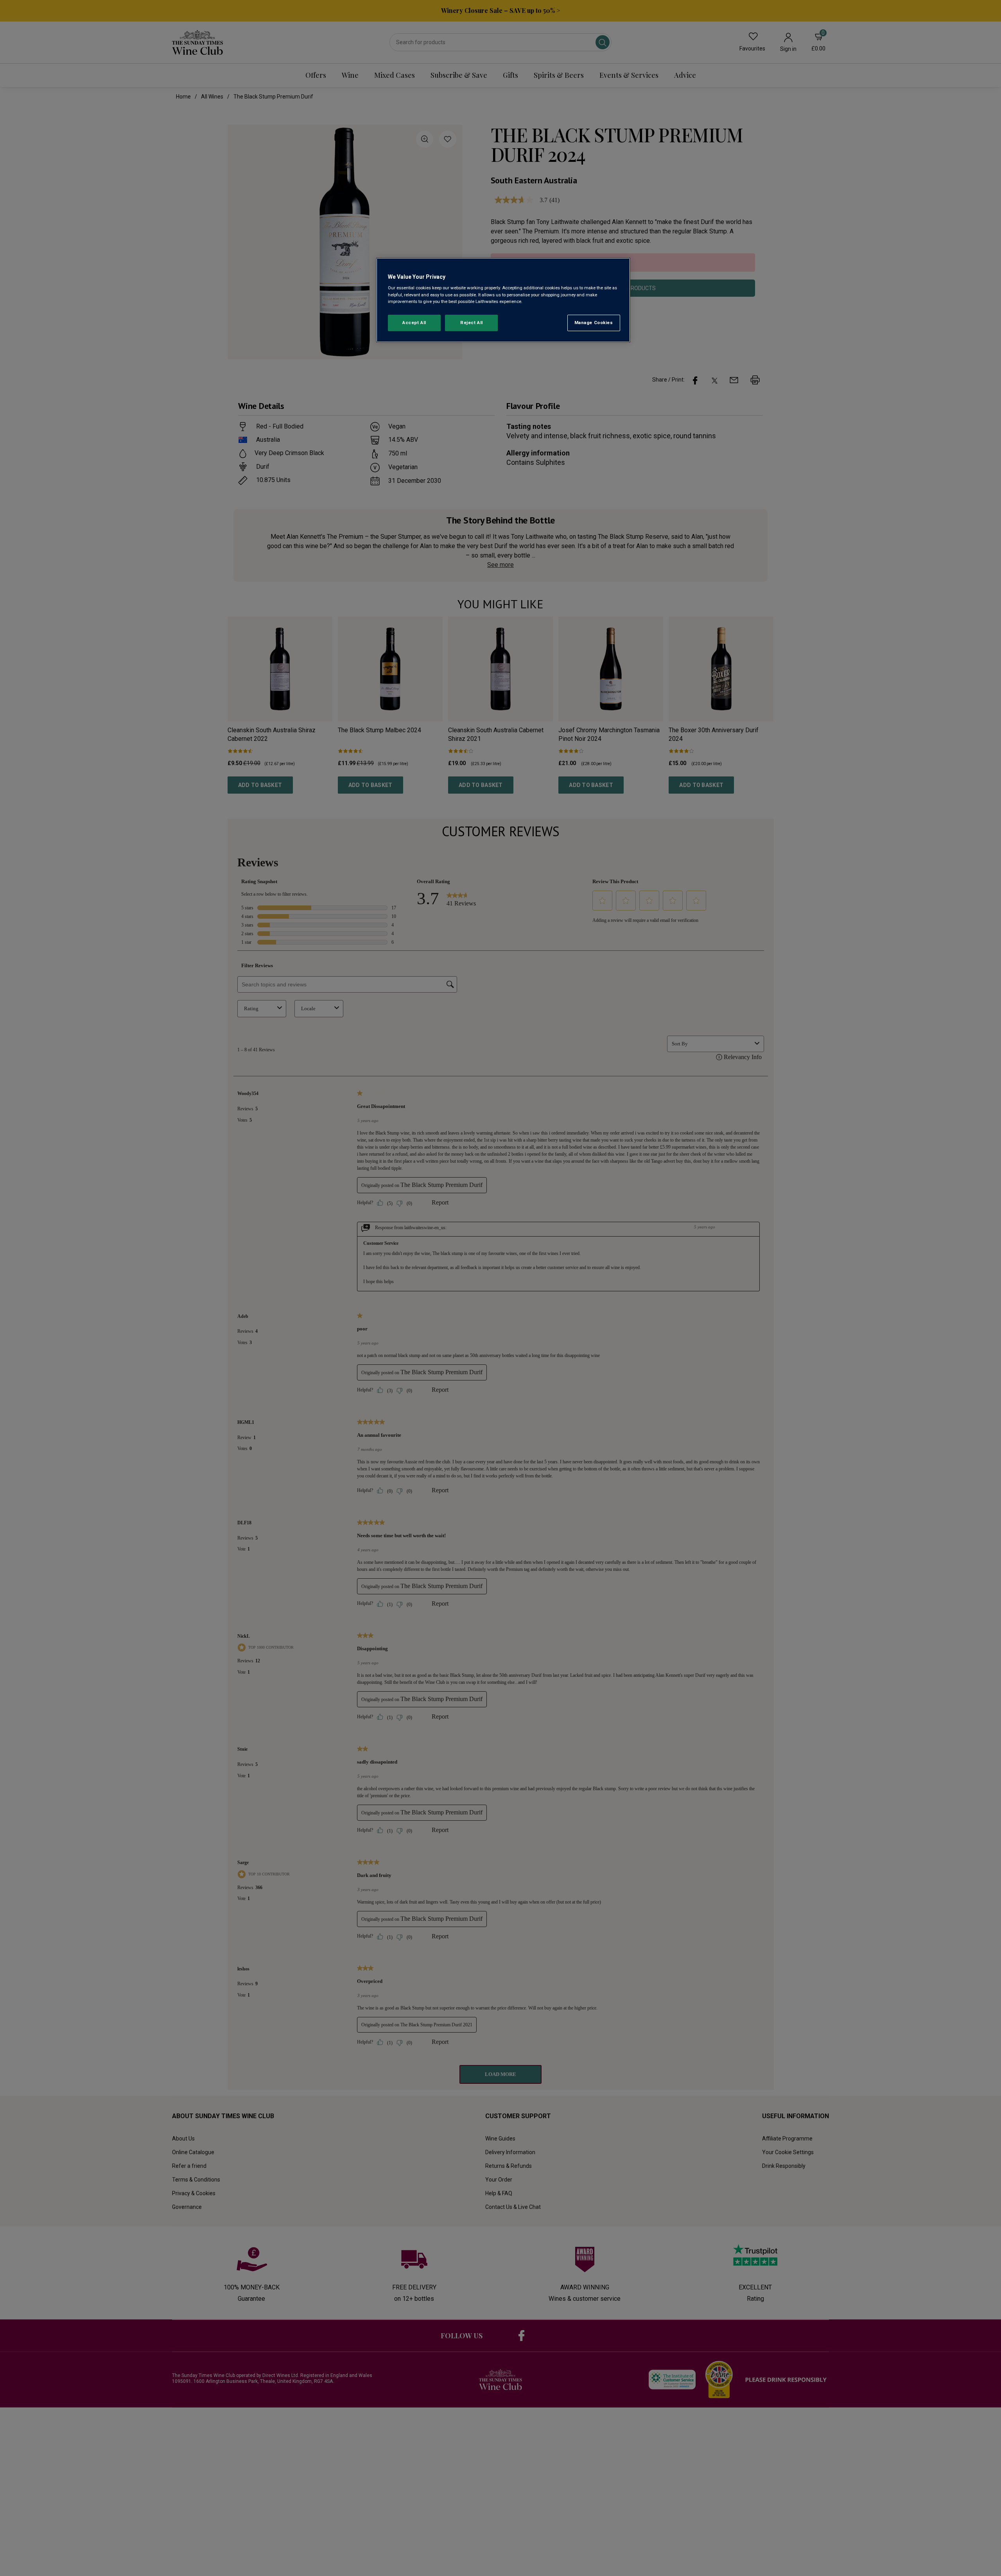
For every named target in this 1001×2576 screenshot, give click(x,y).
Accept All (414, 323)
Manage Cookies (594, 323)
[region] (503, 300)
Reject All (472, 323)
